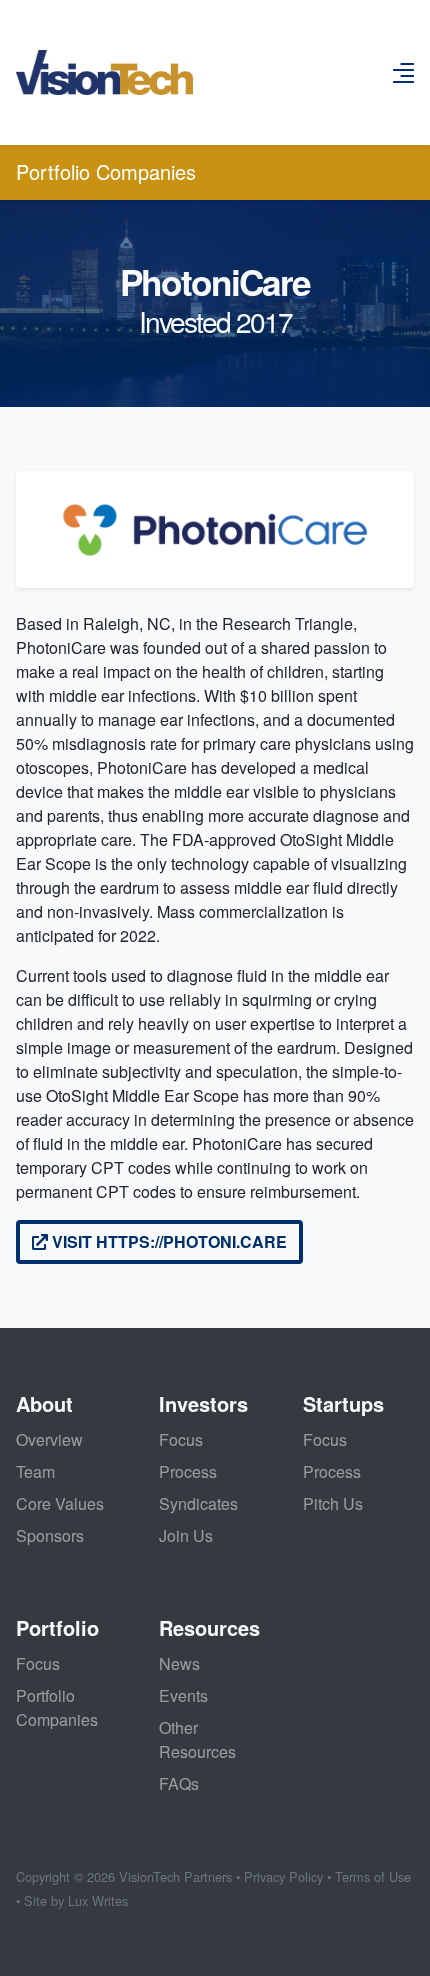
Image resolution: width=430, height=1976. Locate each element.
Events (183, 1695)
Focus (181, 1439)
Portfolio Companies (106, 171)
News (179, 1663)
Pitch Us (333, 1503)
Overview (49, 1439)
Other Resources (197, 1739)
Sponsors (50, 1535)
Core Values (60, 1503)
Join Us (186, 1535)
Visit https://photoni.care (167, 1241)
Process (188, 1471)
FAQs (179, 1783)
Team (35, 1471)
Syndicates (198, 1503)
